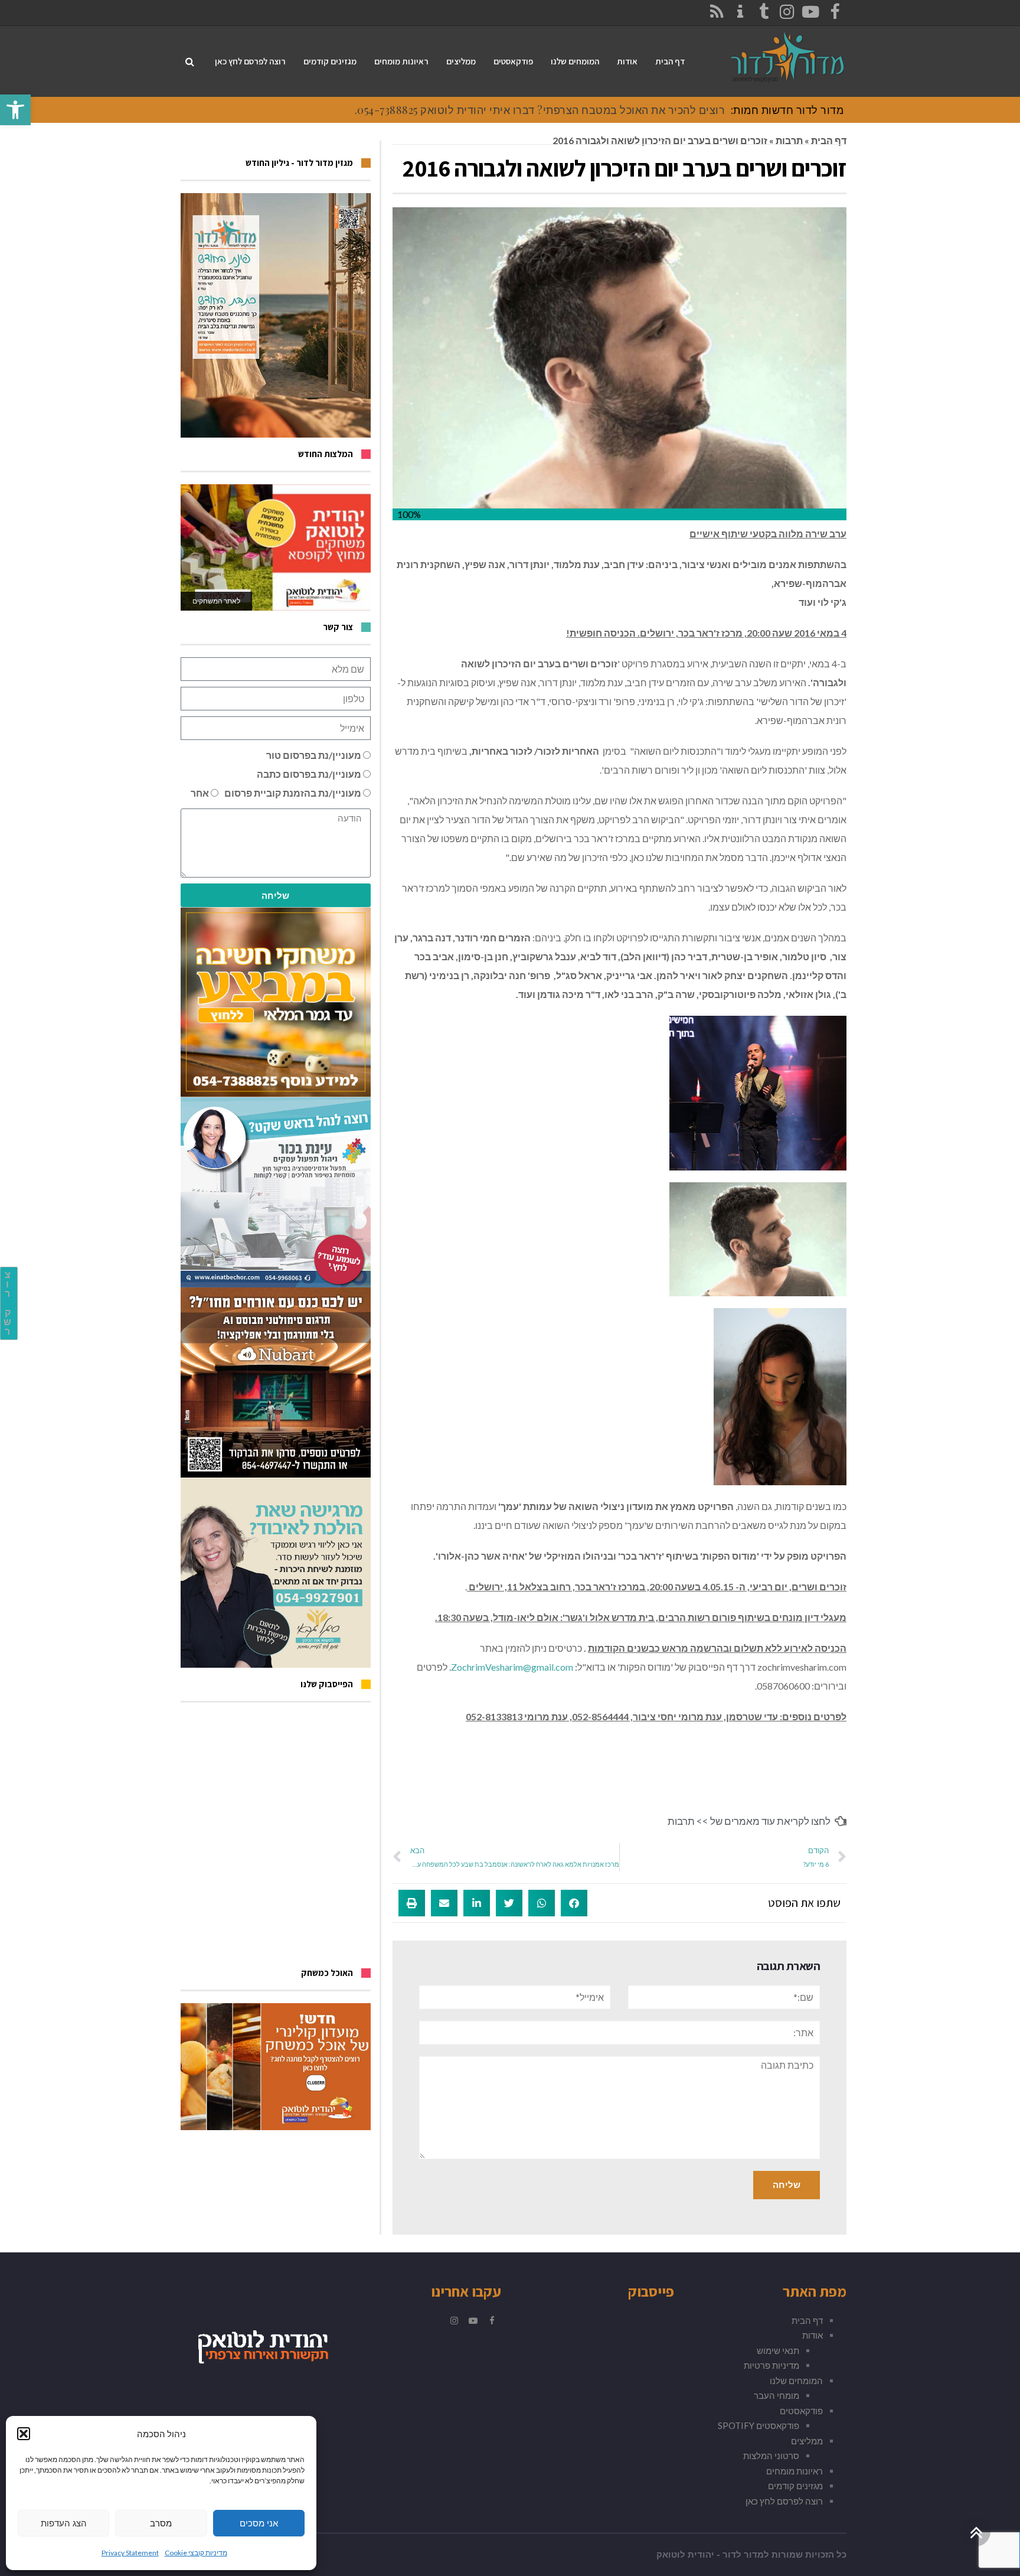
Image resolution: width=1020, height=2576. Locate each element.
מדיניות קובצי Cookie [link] (196, 2553)
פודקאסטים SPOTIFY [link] (759, 2425)
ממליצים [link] (807, 2441)
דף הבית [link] (829, 140)
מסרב (161, 2523)
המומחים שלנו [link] (796, 2381)
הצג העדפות (64, 2523)
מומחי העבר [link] (777, 2395)
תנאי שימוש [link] (778, 2350)
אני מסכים (259, 2523)
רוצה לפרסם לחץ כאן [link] (784, 2501)
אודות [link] (813, 2335)
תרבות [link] (789, 140)
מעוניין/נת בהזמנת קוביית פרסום (293, 793)
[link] (15, 110)
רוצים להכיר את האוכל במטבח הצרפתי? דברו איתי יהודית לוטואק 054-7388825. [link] (540, 110)
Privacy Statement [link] (130, 2553)
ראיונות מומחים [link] (795, 2471)
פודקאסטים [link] (801, 2411)
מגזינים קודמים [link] (795, 2486)
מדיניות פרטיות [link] (771, 2365)
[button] (24, 2434)
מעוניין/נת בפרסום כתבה (309, 774)
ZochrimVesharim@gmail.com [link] (512, 1667)
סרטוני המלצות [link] (771, 2456)
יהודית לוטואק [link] (685, 2555)
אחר (200, 793)
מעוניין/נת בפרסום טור (314, 755)
